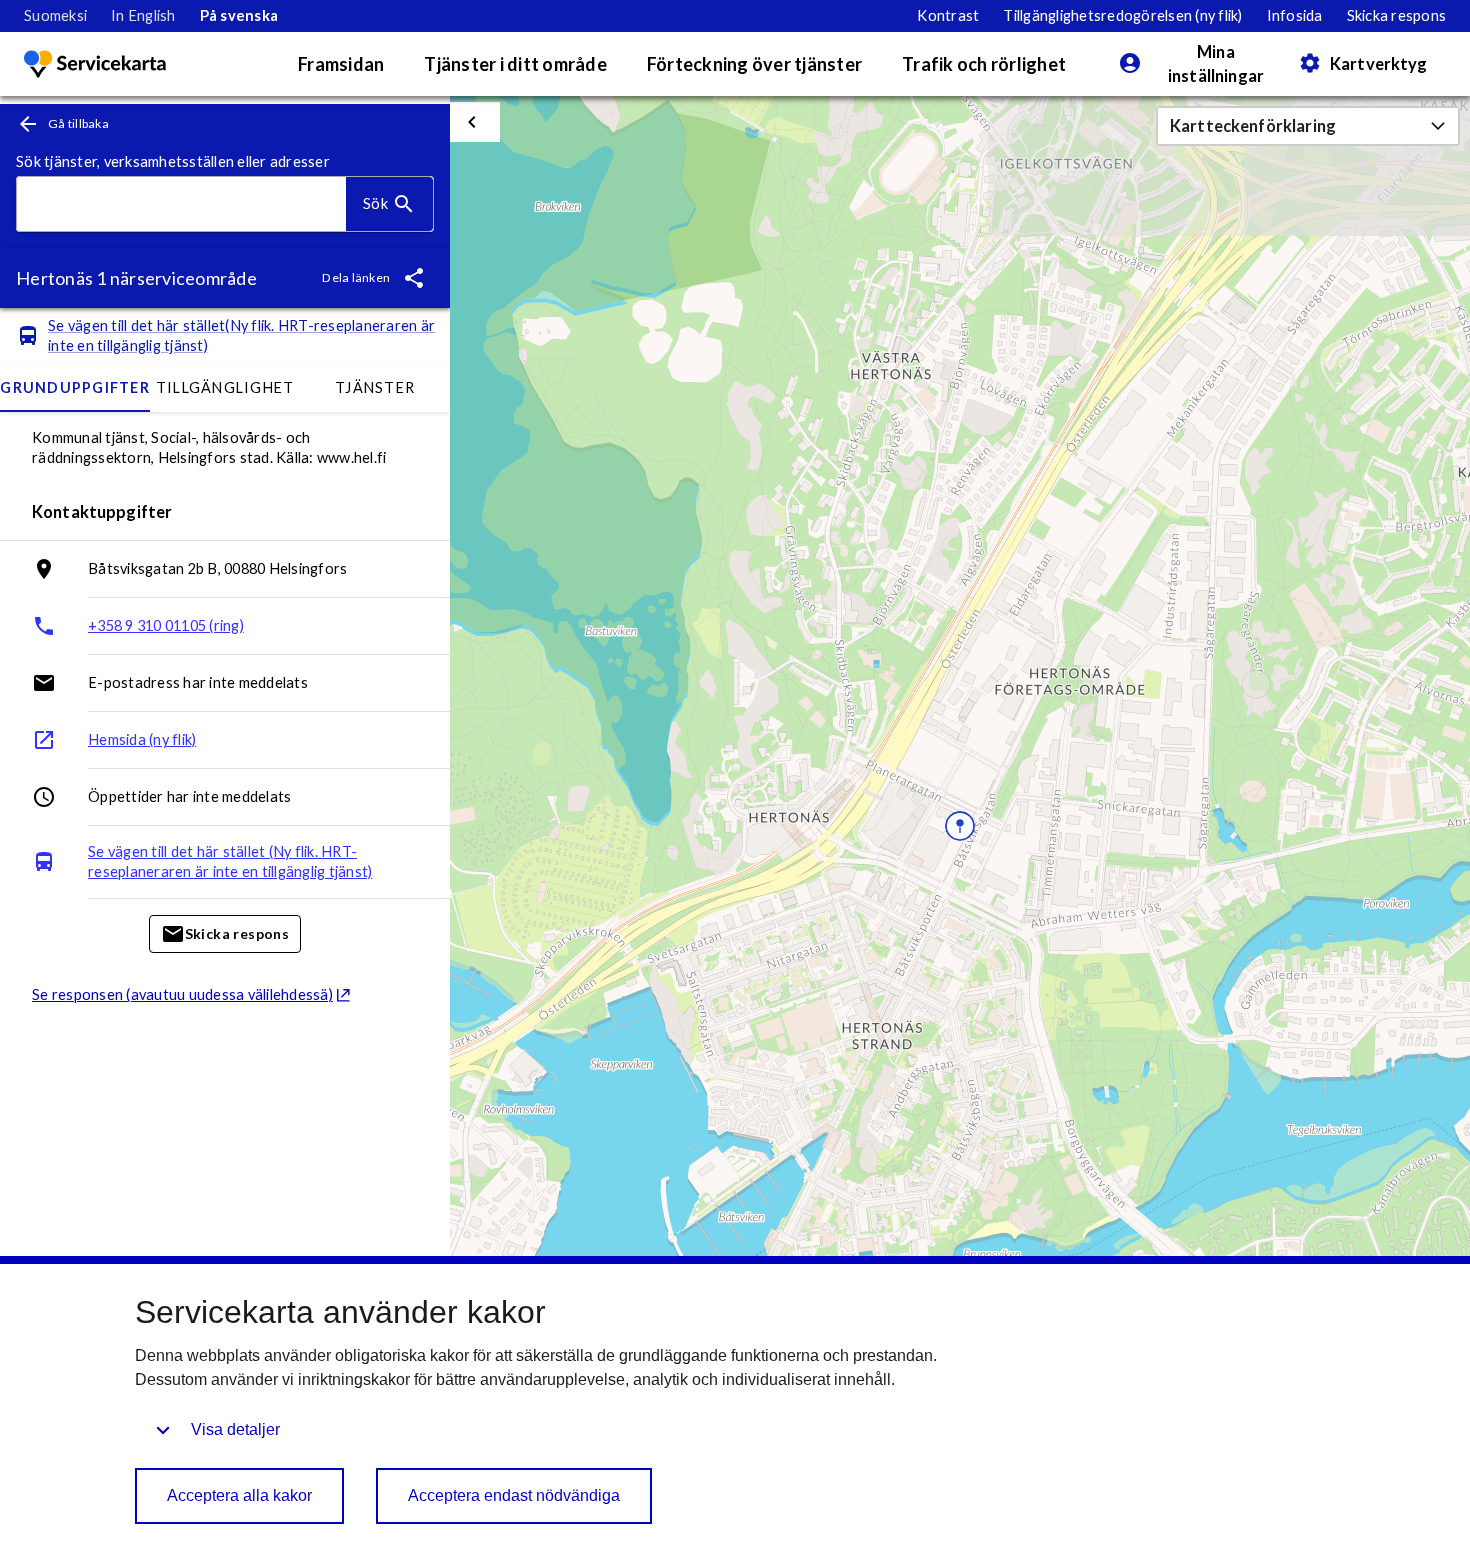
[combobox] (181, 204)
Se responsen (182, 994)
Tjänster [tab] (375, 387)
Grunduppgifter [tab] (75, 387)
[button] (1308, 126)
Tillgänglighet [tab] (225, 387)
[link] (55, 16)
